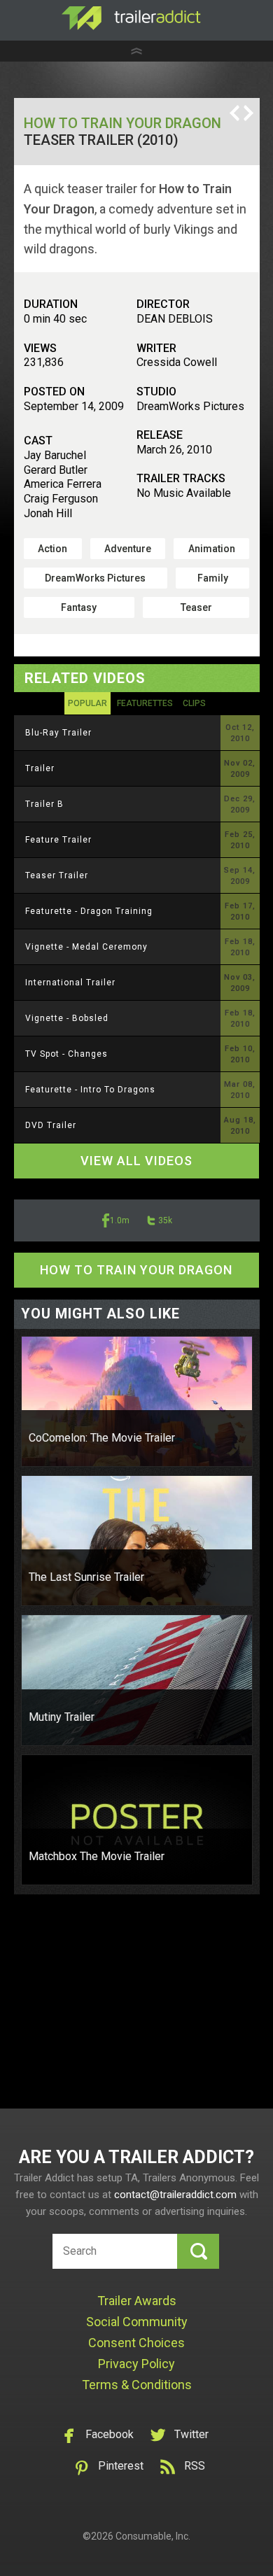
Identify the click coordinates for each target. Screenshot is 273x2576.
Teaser (196, 607)
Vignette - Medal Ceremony (86, 947)
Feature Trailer (58, 840)
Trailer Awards (137, 2301)
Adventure (128, 549)
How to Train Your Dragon (122, 123)
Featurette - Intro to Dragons (90, 1090)
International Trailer (70, 983)
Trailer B (44, 804)
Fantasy (79, 607)
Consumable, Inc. (153, 2536)
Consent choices (136, 2343)
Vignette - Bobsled (67, 1018)
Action (52, 549)
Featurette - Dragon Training (89, 911)
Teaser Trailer (57, 875)
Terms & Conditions (137, 2385)
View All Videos (136, 1161)
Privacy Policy (136, 2364)
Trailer (40, 768)
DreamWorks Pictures (95, 578)
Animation (212, 549)
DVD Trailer (51, 1125)
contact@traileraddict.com (175, 2195)
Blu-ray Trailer (58, 733)
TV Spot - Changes (66, 1054)
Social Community (137, 2322)
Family (213, 578)
